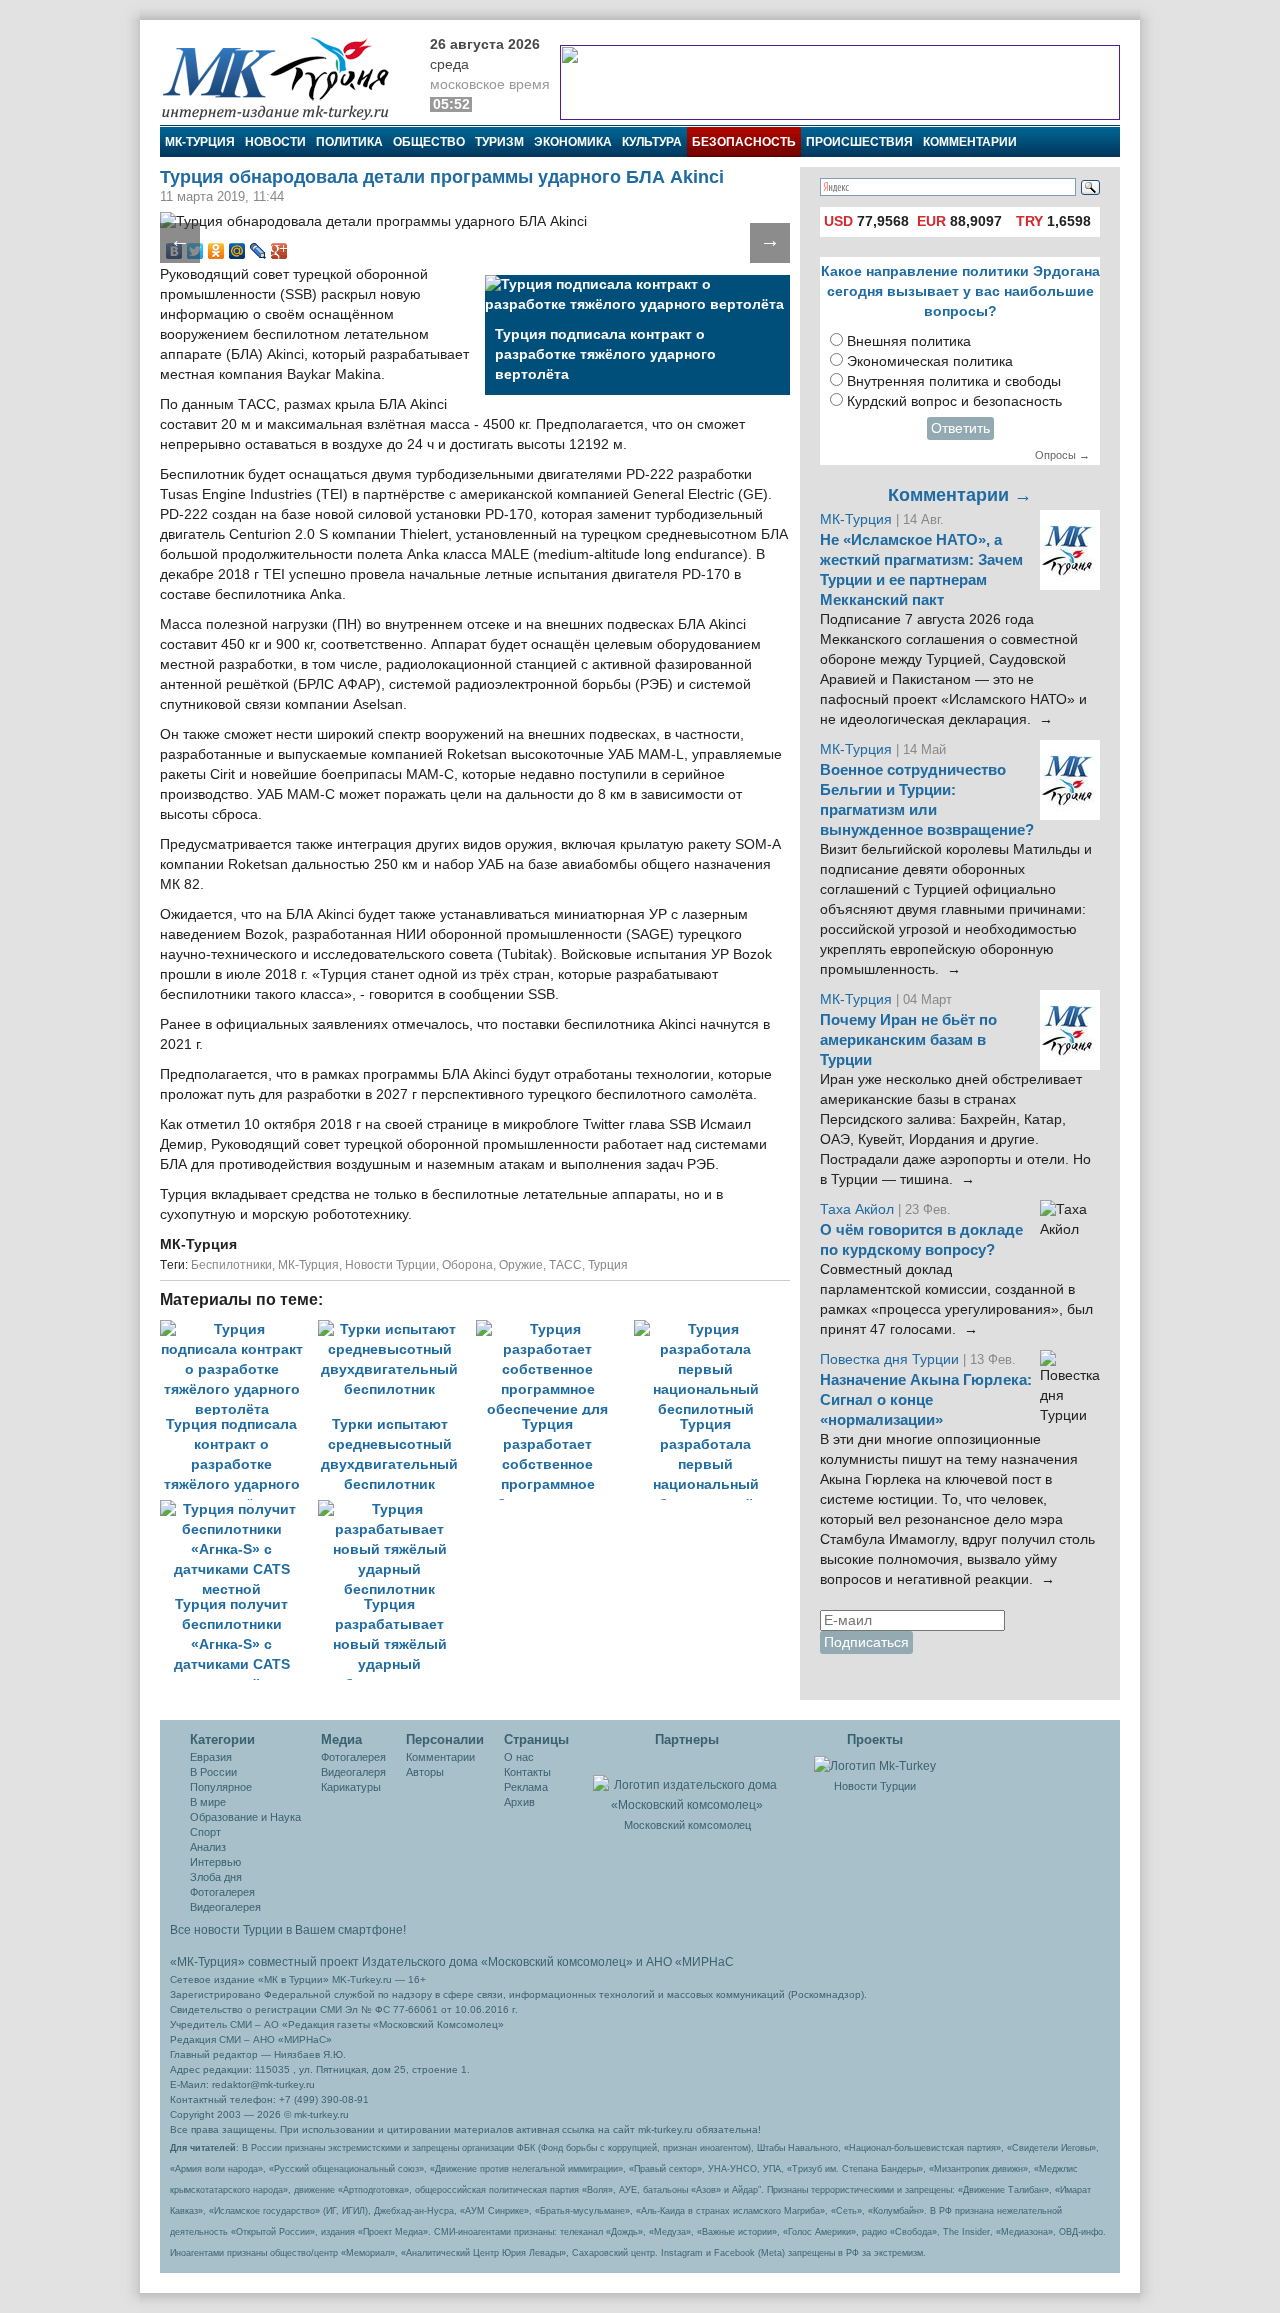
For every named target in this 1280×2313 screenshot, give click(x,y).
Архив (519, 1802)
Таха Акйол (857, 1209)
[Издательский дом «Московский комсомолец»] (687, 1784)
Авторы (425, 1772)
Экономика (573, 142)
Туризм (499, 142)
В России (213, 1772)
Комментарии (970, 142)
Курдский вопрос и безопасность (954, 401)
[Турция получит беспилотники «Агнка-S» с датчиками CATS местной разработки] (239, 1509)
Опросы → (1062, 455)
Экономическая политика (930, 361)
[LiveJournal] (258, 251)
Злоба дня (216, 1877)
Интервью (215, 1862)
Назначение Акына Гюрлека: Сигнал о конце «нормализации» (926, 1400)
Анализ (208, 1847)
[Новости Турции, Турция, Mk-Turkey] (875, 1765)
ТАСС (565, 1265)
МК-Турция (200, 142)
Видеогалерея (225, 1907)
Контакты (527, 1772)
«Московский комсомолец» (557, 1962)
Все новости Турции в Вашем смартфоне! (288, 1930)
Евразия (211, 1757)
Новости (275, 142)
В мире (208, 1802)
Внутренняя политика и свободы (954, 381)
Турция (608, 1265)
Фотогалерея (222, 1892)
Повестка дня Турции (891, 1359)
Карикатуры (351, 1787)
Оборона (467, 1265)
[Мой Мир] (237, 251)
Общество (429, 142)
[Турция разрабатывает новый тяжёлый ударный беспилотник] (395, 1509)
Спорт (205, 1832)
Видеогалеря (353, 1772)
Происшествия (859, 142)
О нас (519, 1757)
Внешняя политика (909, 341)
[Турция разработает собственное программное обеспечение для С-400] (555, 1329)
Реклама (526, 1787)
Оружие (521, 1265)
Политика (349, 142)
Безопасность (744, 142)
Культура (652, 142)
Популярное (221, 1787)
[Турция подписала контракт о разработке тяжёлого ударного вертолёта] (239, 1329)
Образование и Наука (245, 1817)
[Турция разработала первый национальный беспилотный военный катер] (711, 1329)
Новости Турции (390, 1265)
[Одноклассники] (216, 251)
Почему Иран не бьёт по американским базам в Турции (908, 1040)
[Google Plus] (279, 251)
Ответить (960, 428)
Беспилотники (231, 1265)
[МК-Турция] (285, 77)
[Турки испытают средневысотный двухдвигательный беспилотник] (397, 1329)
